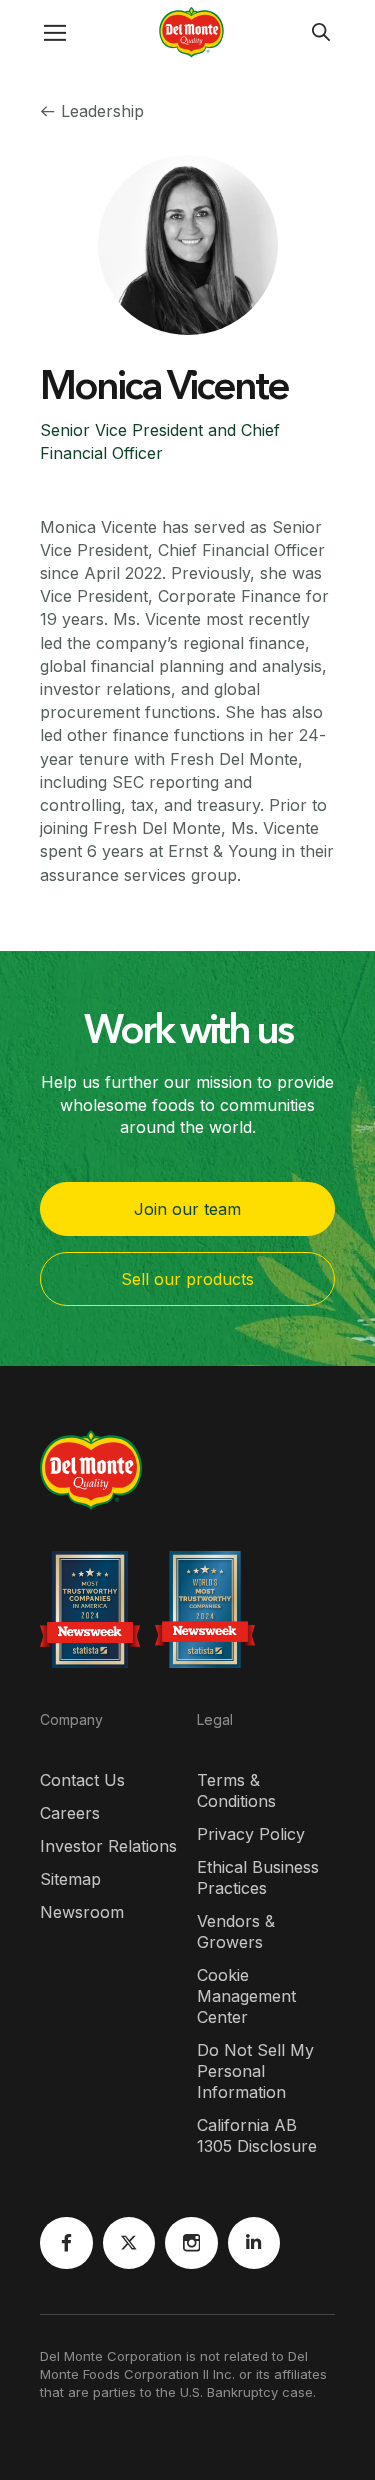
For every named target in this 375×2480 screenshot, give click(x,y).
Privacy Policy (251, 1834)
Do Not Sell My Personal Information (255, 2071)
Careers (70, 1813)
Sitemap (70, 1879)
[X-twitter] (129, 2243)
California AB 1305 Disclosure (257, 2135)
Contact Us (82, 1780)
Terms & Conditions (236, 1790)
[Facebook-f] (66, 2243)
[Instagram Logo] (191, 2243)
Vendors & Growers (236, 1931)
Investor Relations (108, 1846)
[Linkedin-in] (254, 2243)
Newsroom (82, 1912)
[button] (35, 32)
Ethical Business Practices (258, 1877)
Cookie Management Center (246, 1996)
